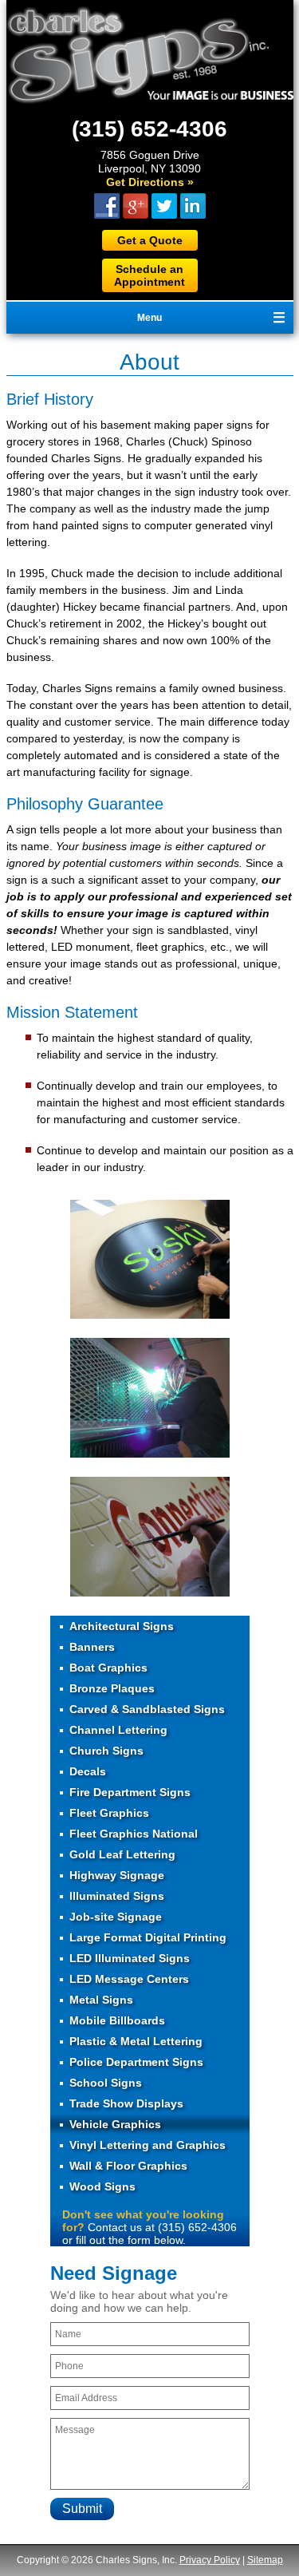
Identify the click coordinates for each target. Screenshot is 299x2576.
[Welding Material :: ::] (150, 1453)
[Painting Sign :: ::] (150, 1314)
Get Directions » (150, 182)
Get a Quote (150, 240)
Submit (82, 2509)
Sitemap (265, 2560)
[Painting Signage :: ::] (150, 1592)
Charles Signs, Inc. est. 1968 (150, 55)
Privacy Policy (210, 2560)
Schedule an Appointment (149, 275)
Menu (149, 318)
